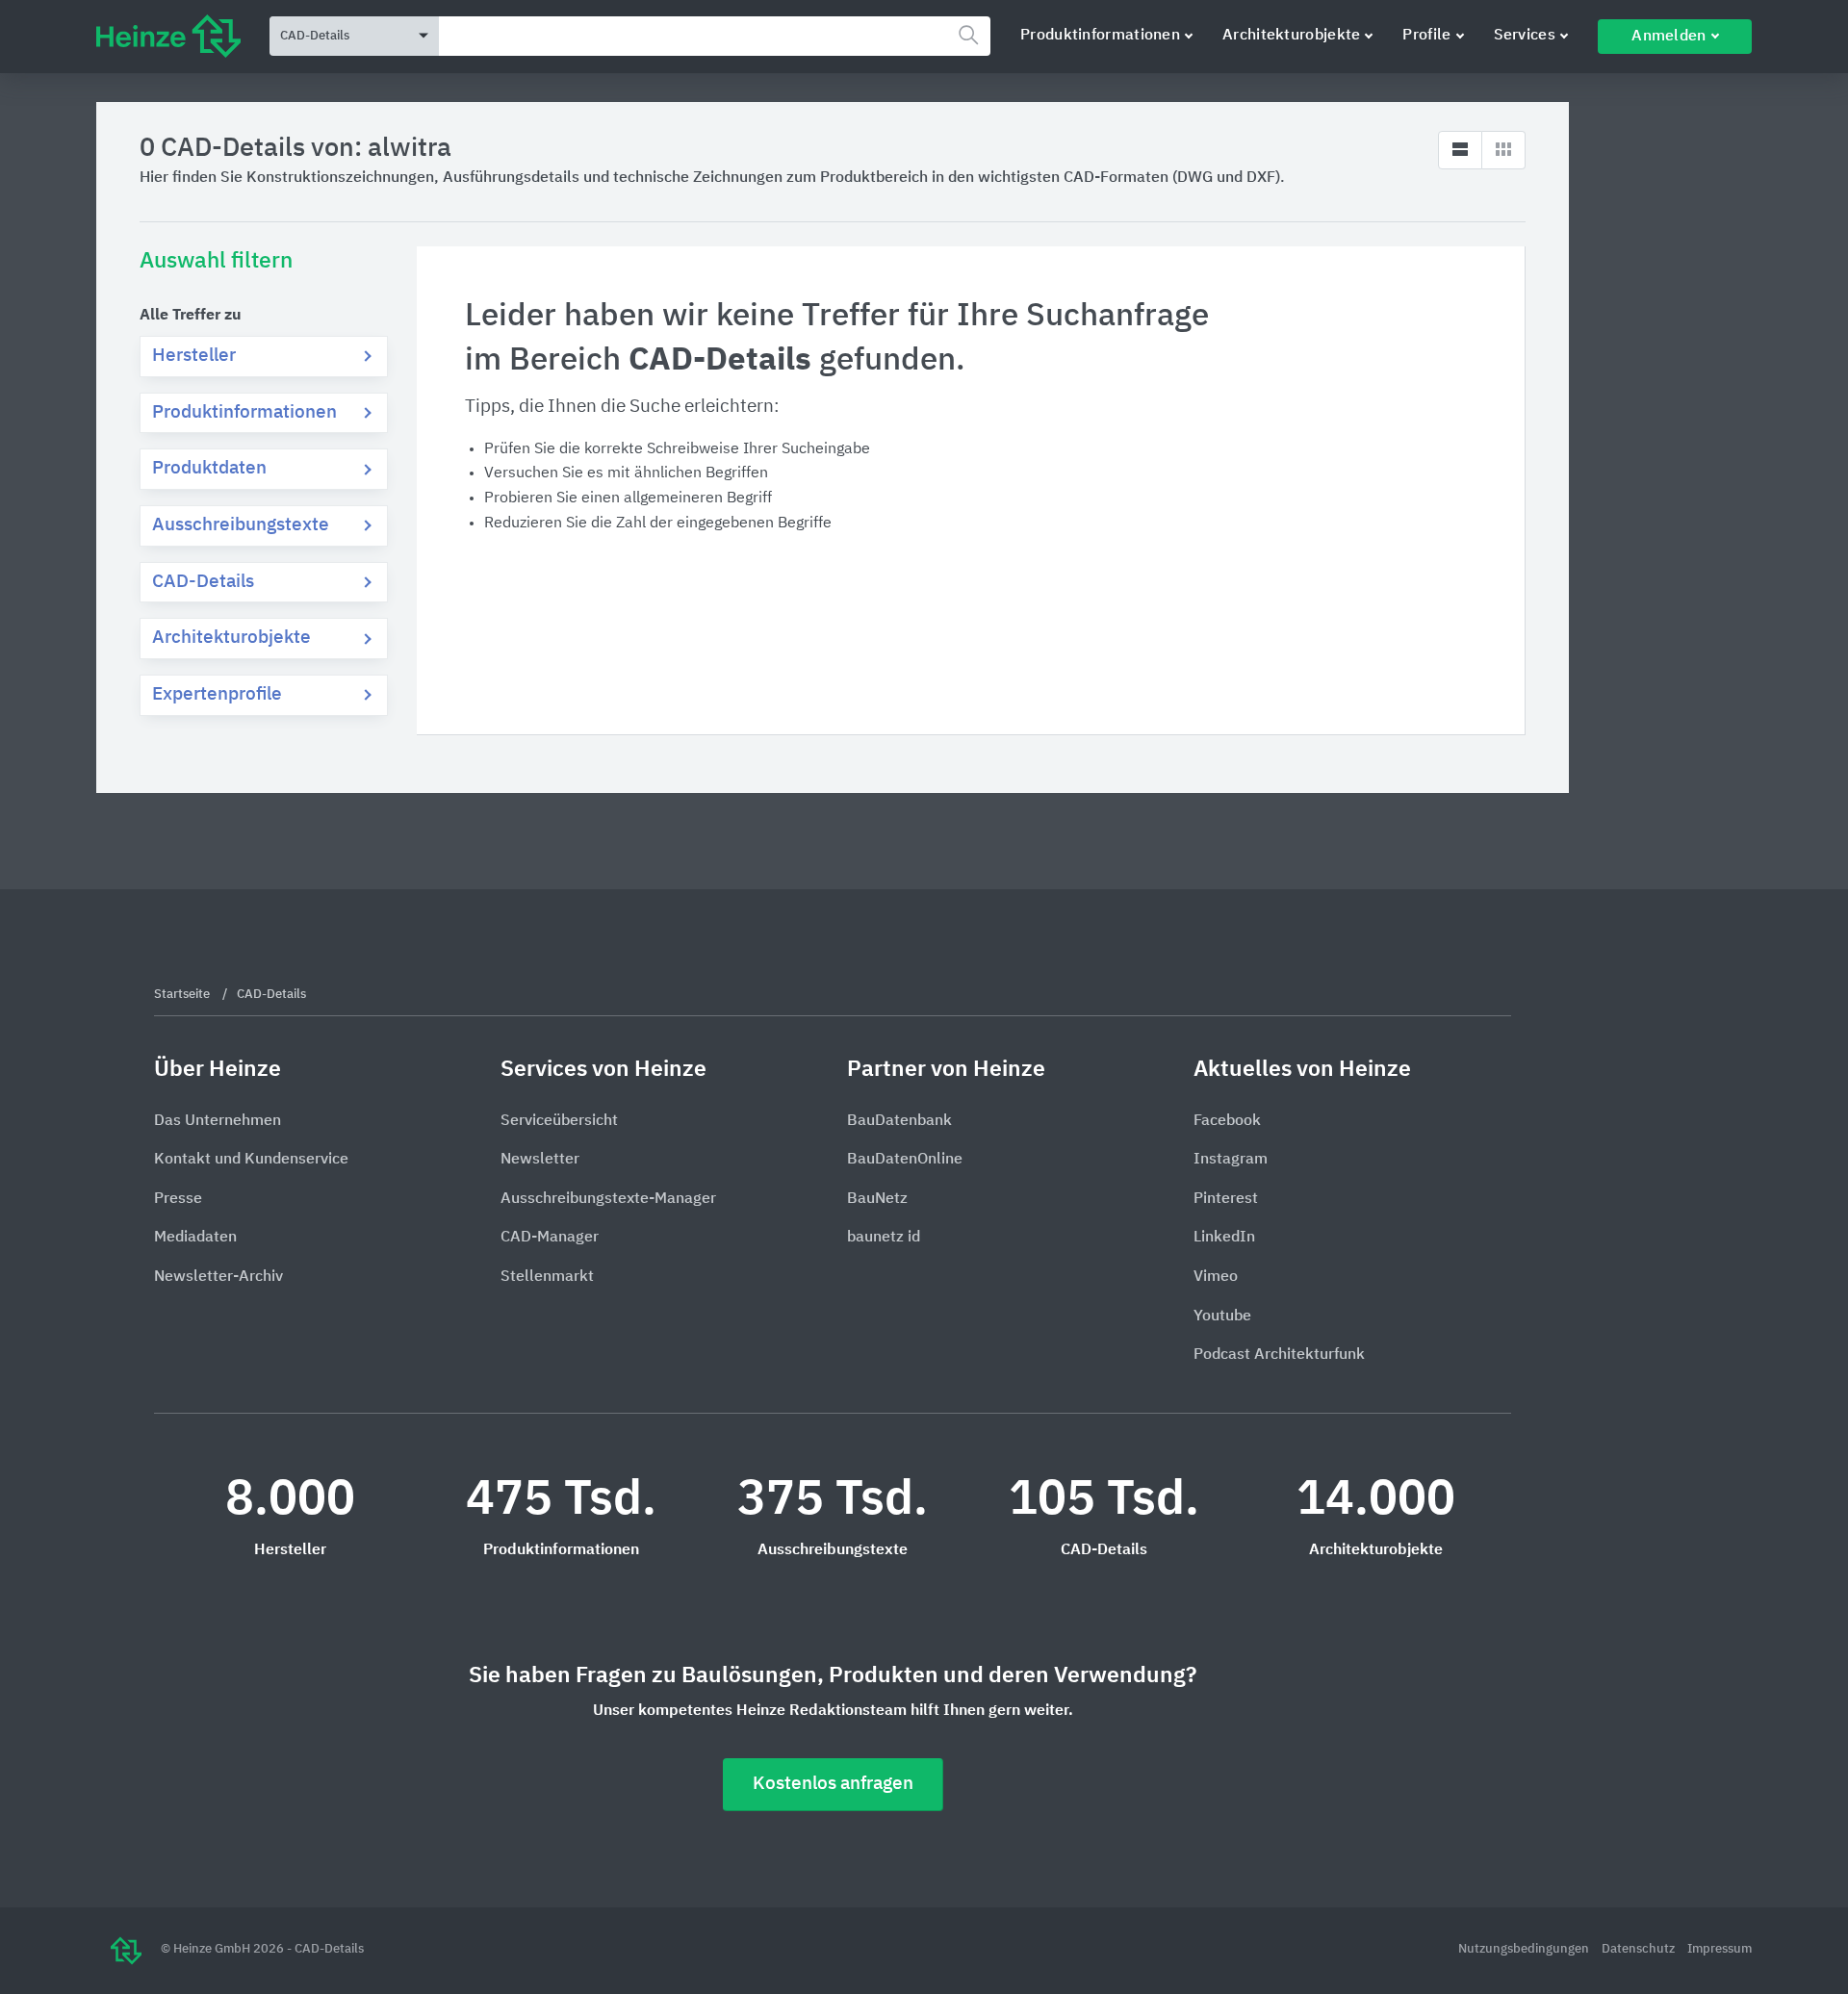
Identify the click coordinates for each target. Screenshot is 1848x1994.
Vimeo (1216, 1277)
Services (1525, 36)
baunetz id (884, 1238)
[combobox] (715, 36)
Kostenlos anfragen (833, 1784)
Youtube (1222, 1317)
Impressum (1720, 1949)
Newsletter (540, 1160)
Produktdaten (209, 468)
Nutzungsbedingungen (1525, 1949)
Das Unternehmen (218, 1121)
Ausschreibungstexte (241, 525)
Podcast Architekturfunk (1279, 1355)
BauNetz (877, 1199)
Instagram (1231, 1160)
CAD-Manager (550, 1238)
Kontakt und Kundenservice (251, 1160)
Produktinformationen (1100, 36)
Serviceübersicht (559, 1121)
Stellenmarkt (547, 1277)
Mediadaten (195, 1238)
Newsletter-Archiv (218, 1277)
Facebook (1227, 1121)
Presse (178, 1199)
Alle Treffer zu (191, 316)
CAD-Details (203, 582)
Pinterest (1226, 1199)
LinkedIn (1224, 1238)
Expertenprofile (217, 694)
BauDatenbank (899, 1121)
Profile (1426, 36)
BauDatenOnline (905, 1160)
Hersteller (194, 356)
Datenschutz (1640, 1949)
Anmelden (1668, 37)
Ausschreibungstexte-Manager (608, 1199)
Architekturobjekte (1291, 36)
